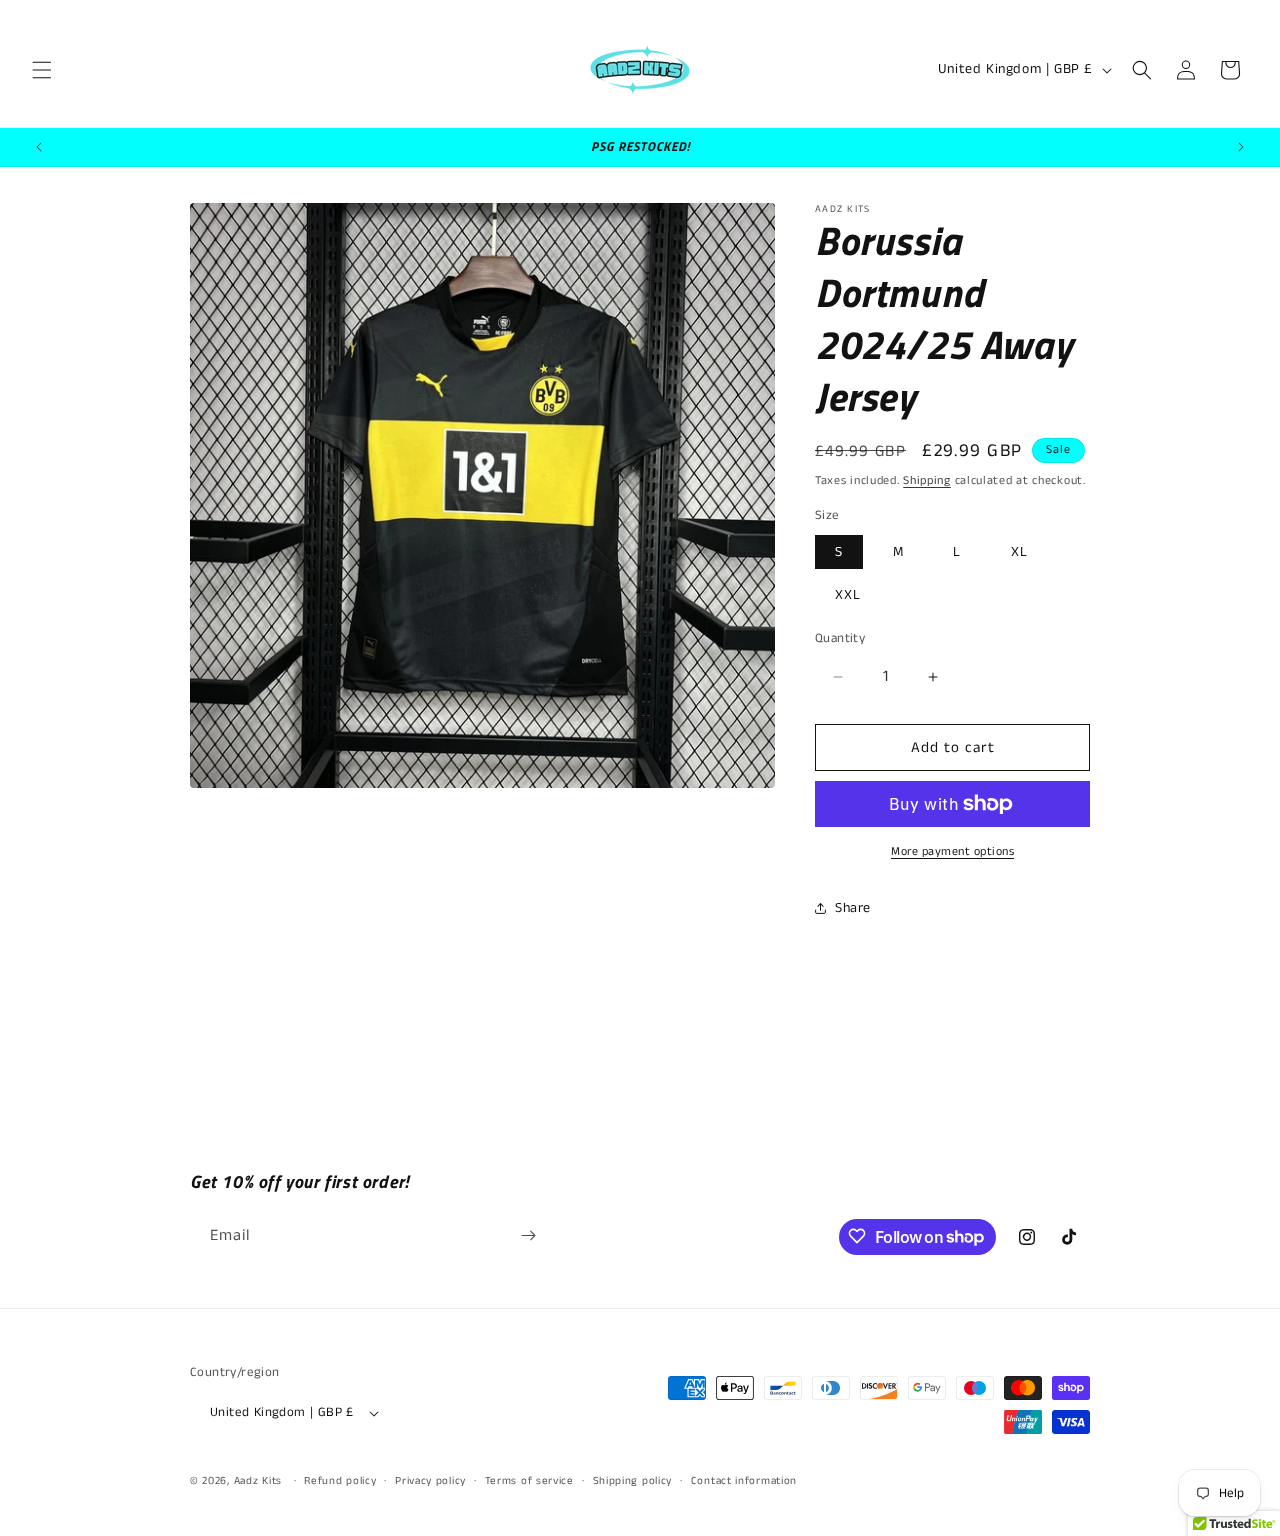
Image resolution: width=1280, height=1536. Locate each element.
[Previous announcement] (39, 147)
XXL (848, 595)
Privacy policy (430, 1481)
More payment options (952, 851)
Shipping (927, 480)
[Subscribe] (528, 1235)
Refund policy (340, 1481)
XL (1019, 552)
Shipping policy (633, 1481)
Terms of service (529, 1481)
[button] (42, 70)
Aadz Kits (258, 1482)
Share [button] (853, 908)
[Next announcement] (1241, 147)
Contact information (744, 1481)
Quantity (840, 638)
